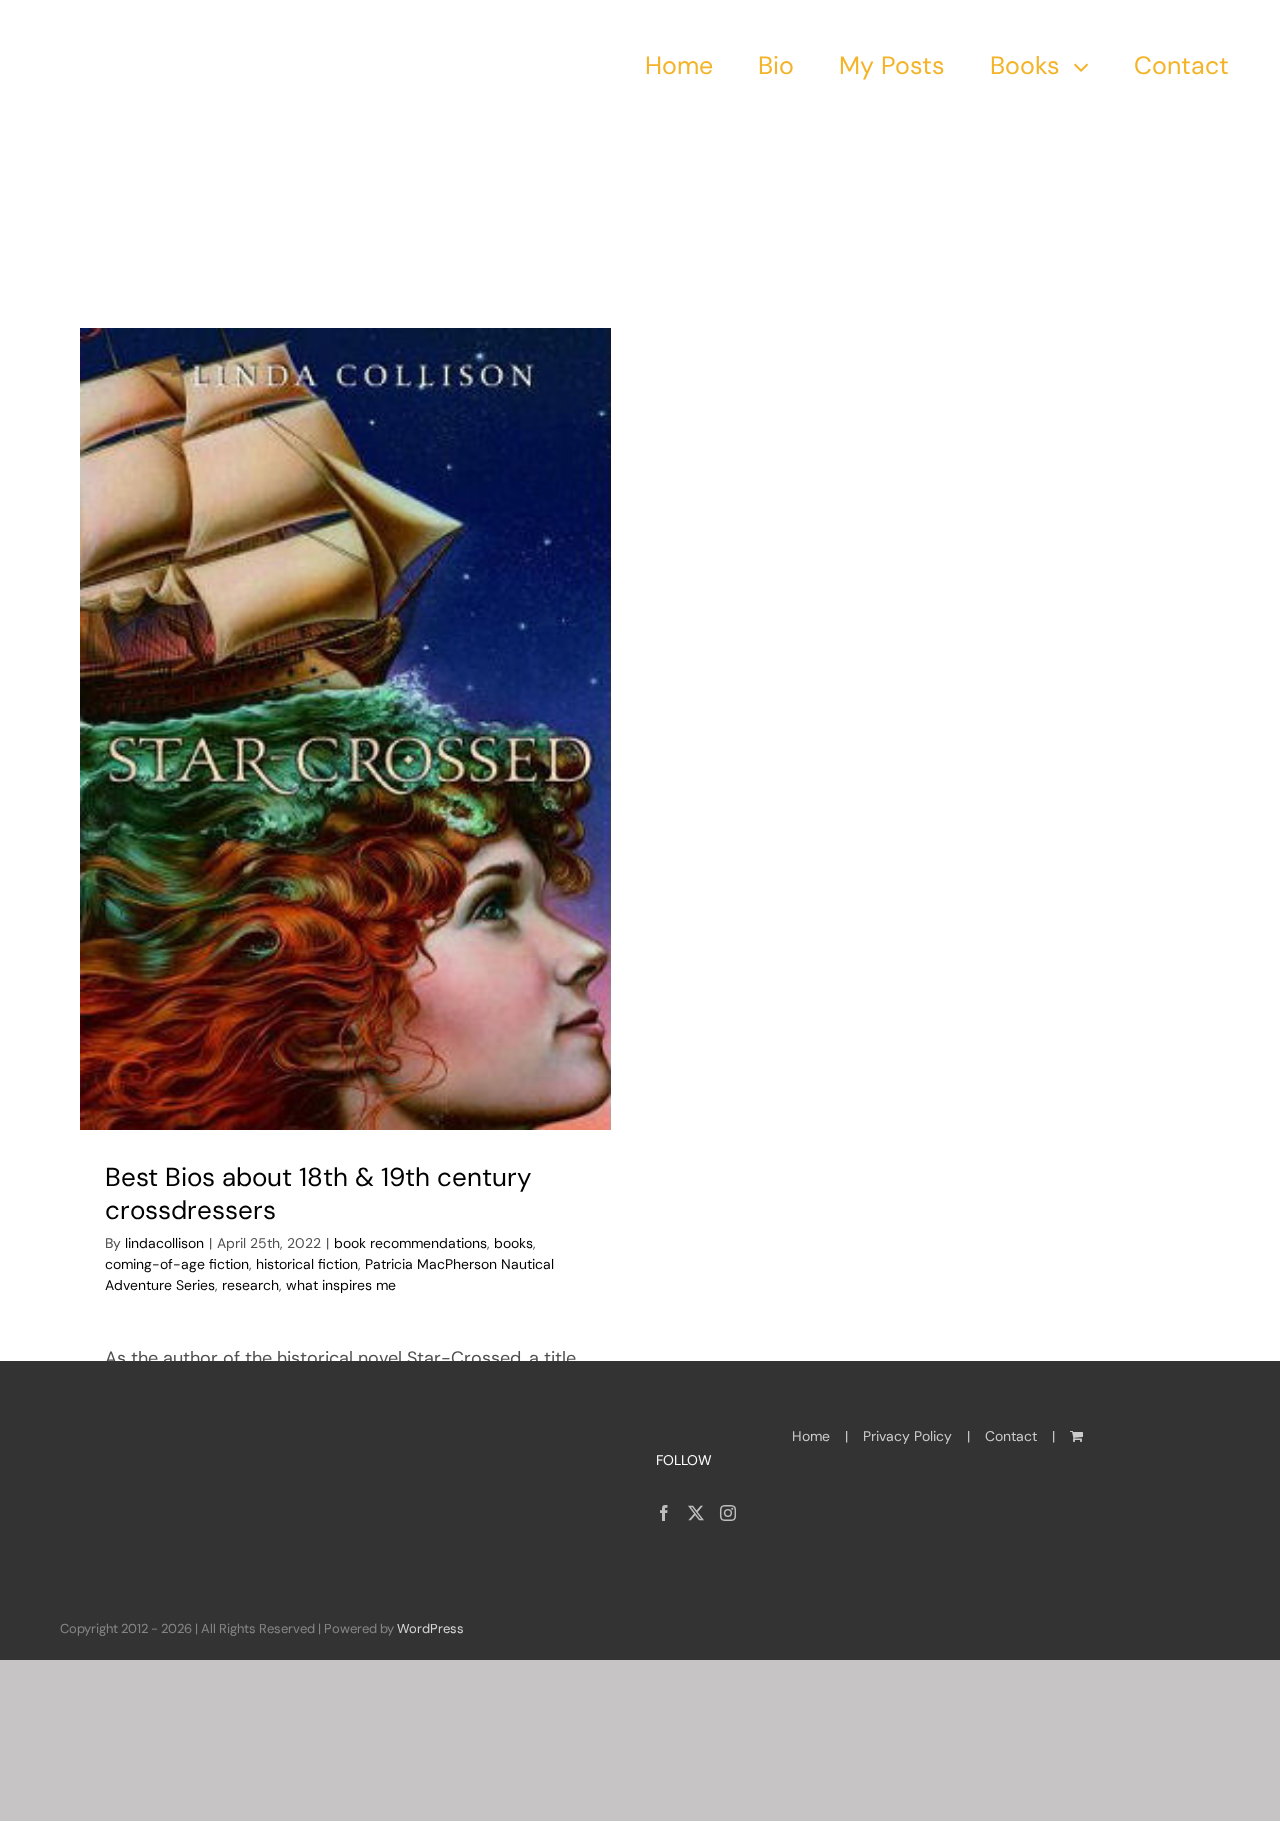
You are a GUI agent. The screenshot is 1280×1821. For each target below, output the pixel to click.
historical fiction (307, 1264)
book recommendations (410, 1243)
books (513, 1243)
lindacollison (164, 1243)
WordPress (430, 1628)
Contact (1011, 1436)
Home (811, 1436)
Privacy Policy (907, 1436)
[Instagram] (728, 1513)
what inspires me (341, 1285)
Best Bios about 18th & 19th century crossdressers (318, 1194)
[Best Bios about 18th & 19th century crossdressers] (346, 729)
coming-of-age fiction (177, 1264)
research (250, 1285)
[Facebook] (664, 1513)
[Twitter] (696, 1513)
